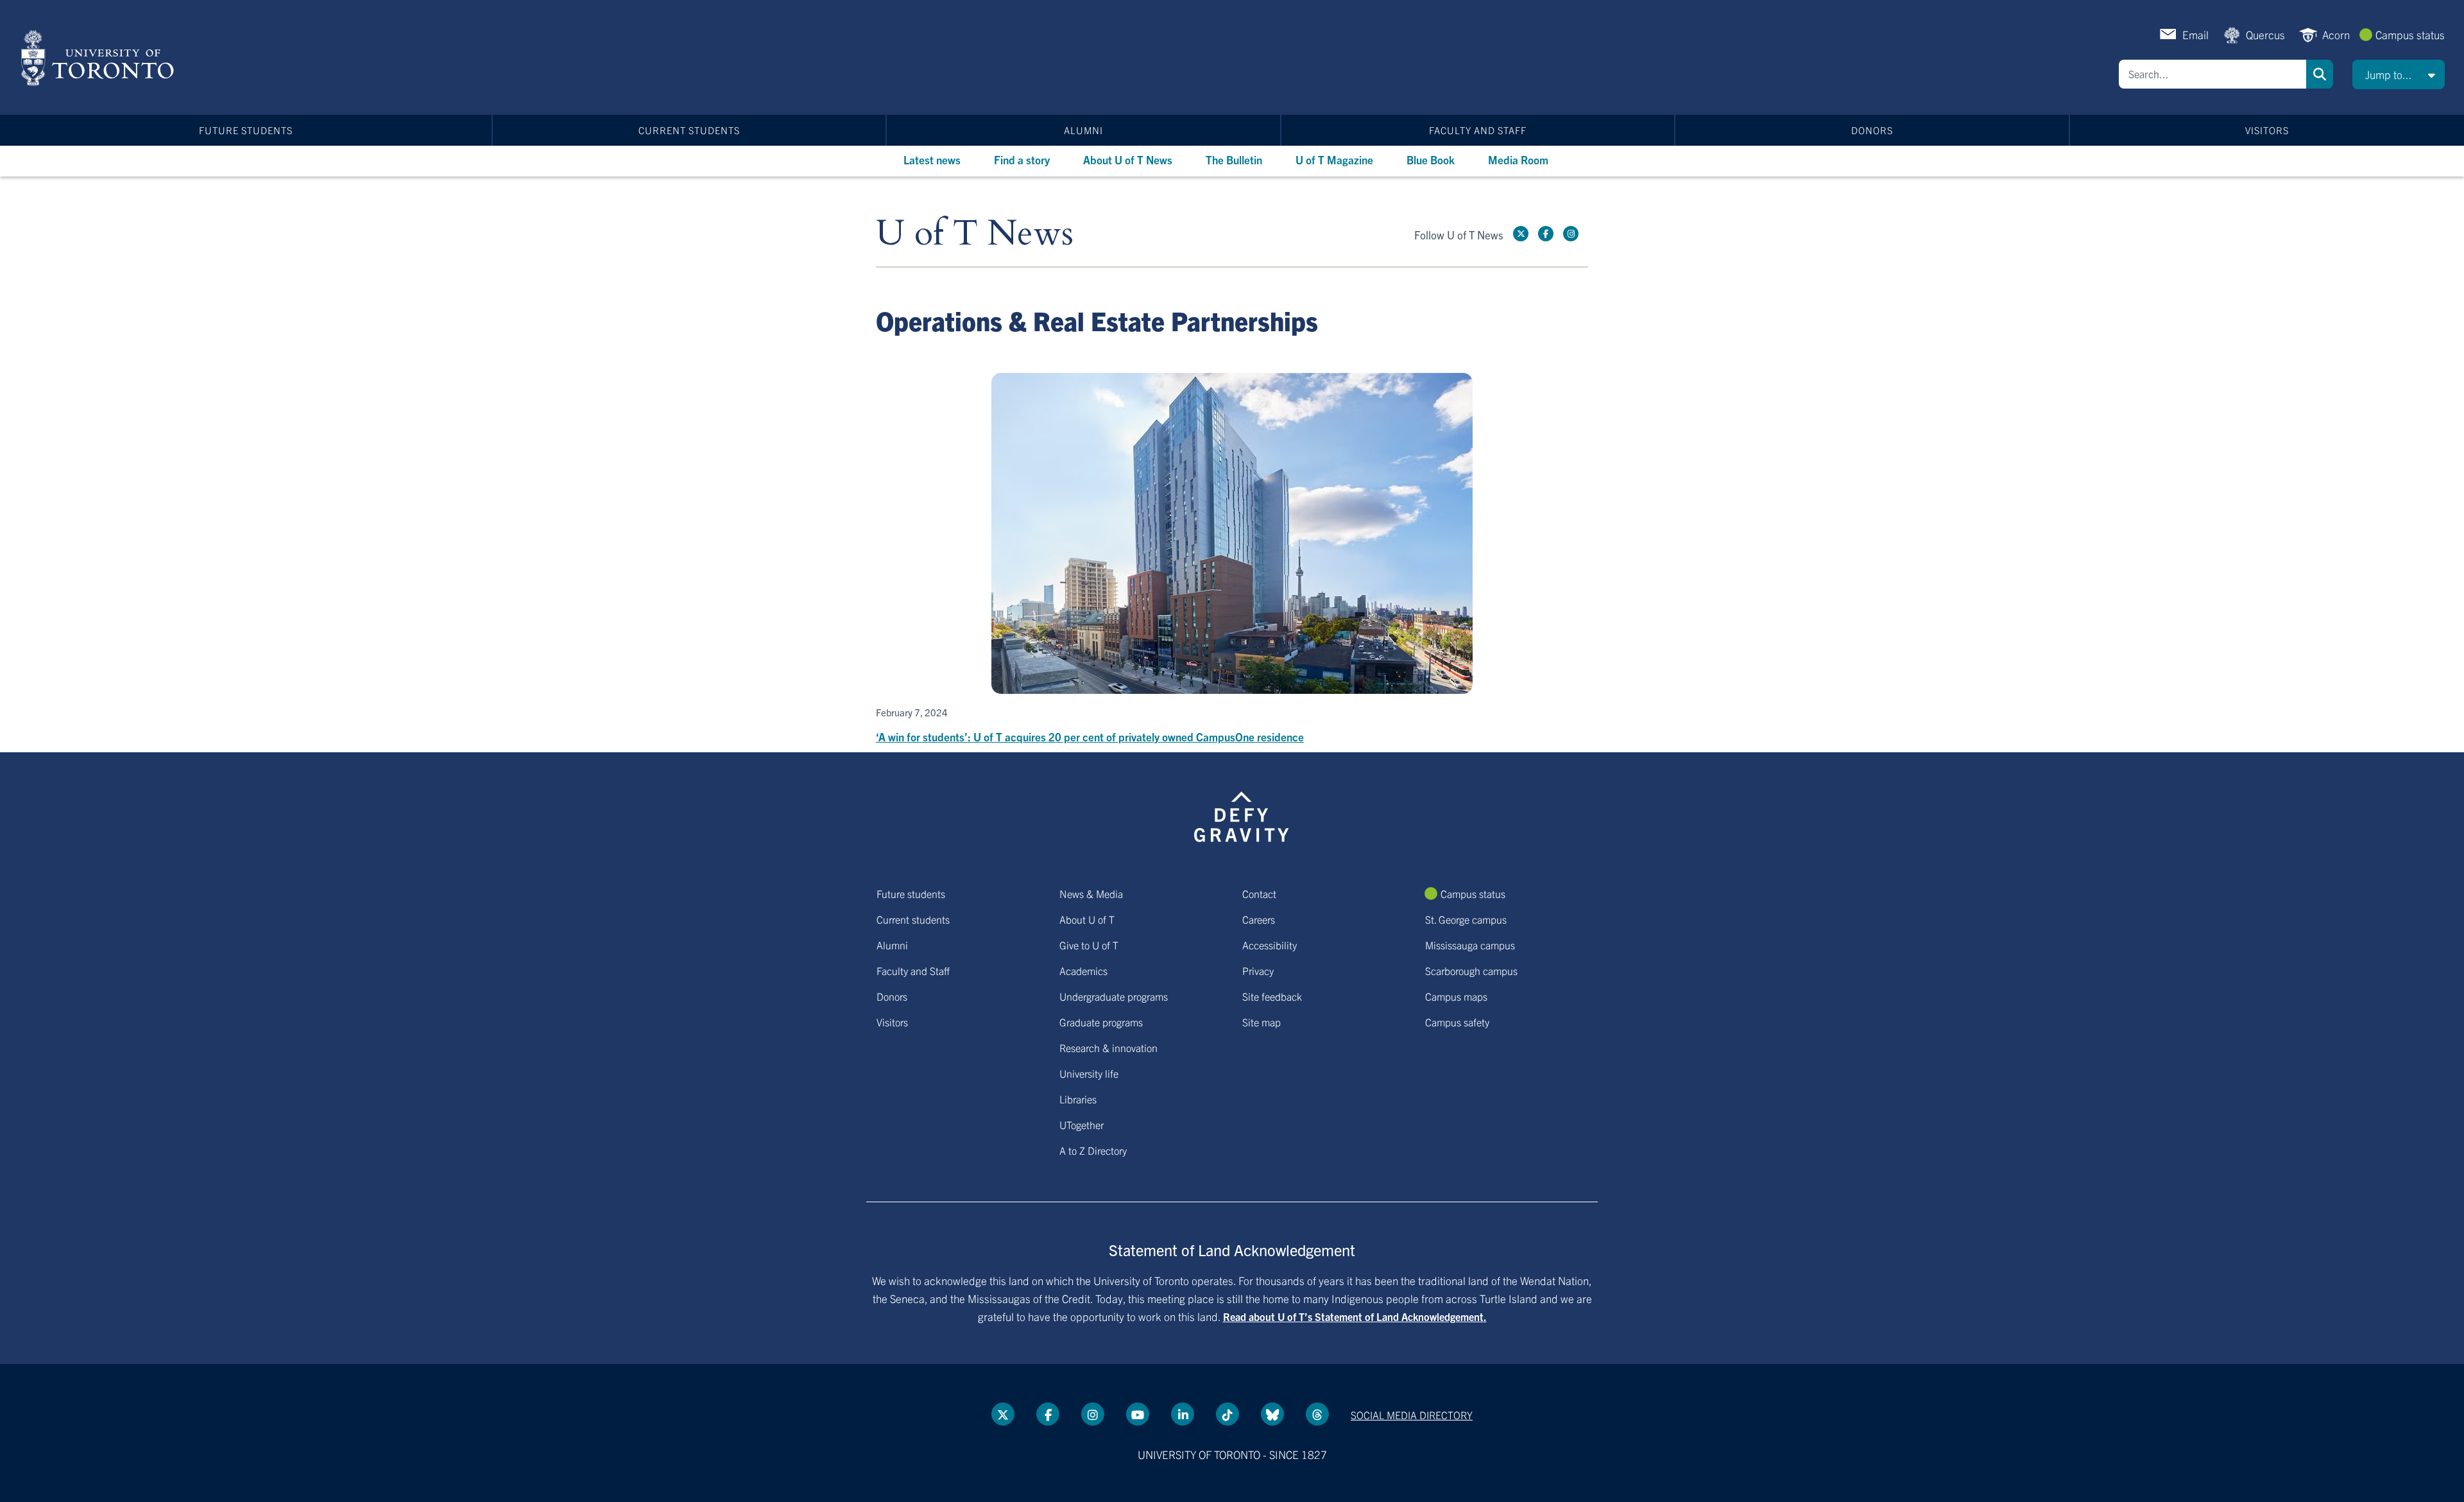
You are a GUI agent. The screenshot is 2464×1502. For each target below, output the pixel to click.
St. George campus (1466, 919)
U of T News (975, 234)
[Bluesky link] (1272, 1414)
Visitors (2267, 130)
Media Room (1518, 160)
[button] (2399, 74)
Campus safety (1457, 1022)
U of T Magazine (1334, 160)
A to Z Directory (1093, 1150)
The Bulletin (1234, 160)
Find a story (1022, 160)
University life (1089, 1073)
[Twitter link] (1521, 234)
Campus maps (1456, 996)
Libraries (1078, 1099)
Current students (689, 130)
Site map (1262, 1022)
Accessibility (1270, 945)
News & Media (1091, 893)
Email (2195, 34)
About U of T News (1128, 160)
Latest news (932, 160)
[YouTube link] (1138, 1414)
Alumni (1083, 130)
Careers (1259, 919)
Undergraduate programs (1114, 996)
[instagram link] (1571, 234)
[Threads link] (1317, 1414)
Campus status (2410, 34)
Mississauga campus (1470, 945)
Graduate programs (1101, 1022)
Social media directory (1412, 1415)
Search (2320, 74)
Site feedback (1272, 996)
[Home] (100, 58)
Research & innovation (1108, 1048)
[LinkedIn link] (1183, 1414)
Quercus (2265, 34)
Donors (1872, 130)
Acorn (2336, 34)
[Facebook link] (1546, 234)
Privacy (1258, 971)
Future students (246, 130)
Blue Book (1431, 160)
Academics (1083, 971)
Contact (1259, 893)
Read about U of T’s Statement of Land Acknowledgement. (1355, 1316)
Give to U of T (1089, 945)
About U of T (1087, 919)
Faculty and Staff (1478, 130)
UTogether (1082, 1125)
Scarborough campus (1471, 971)
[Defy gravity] (1242, 815)
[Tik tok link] (1228, 1414)
